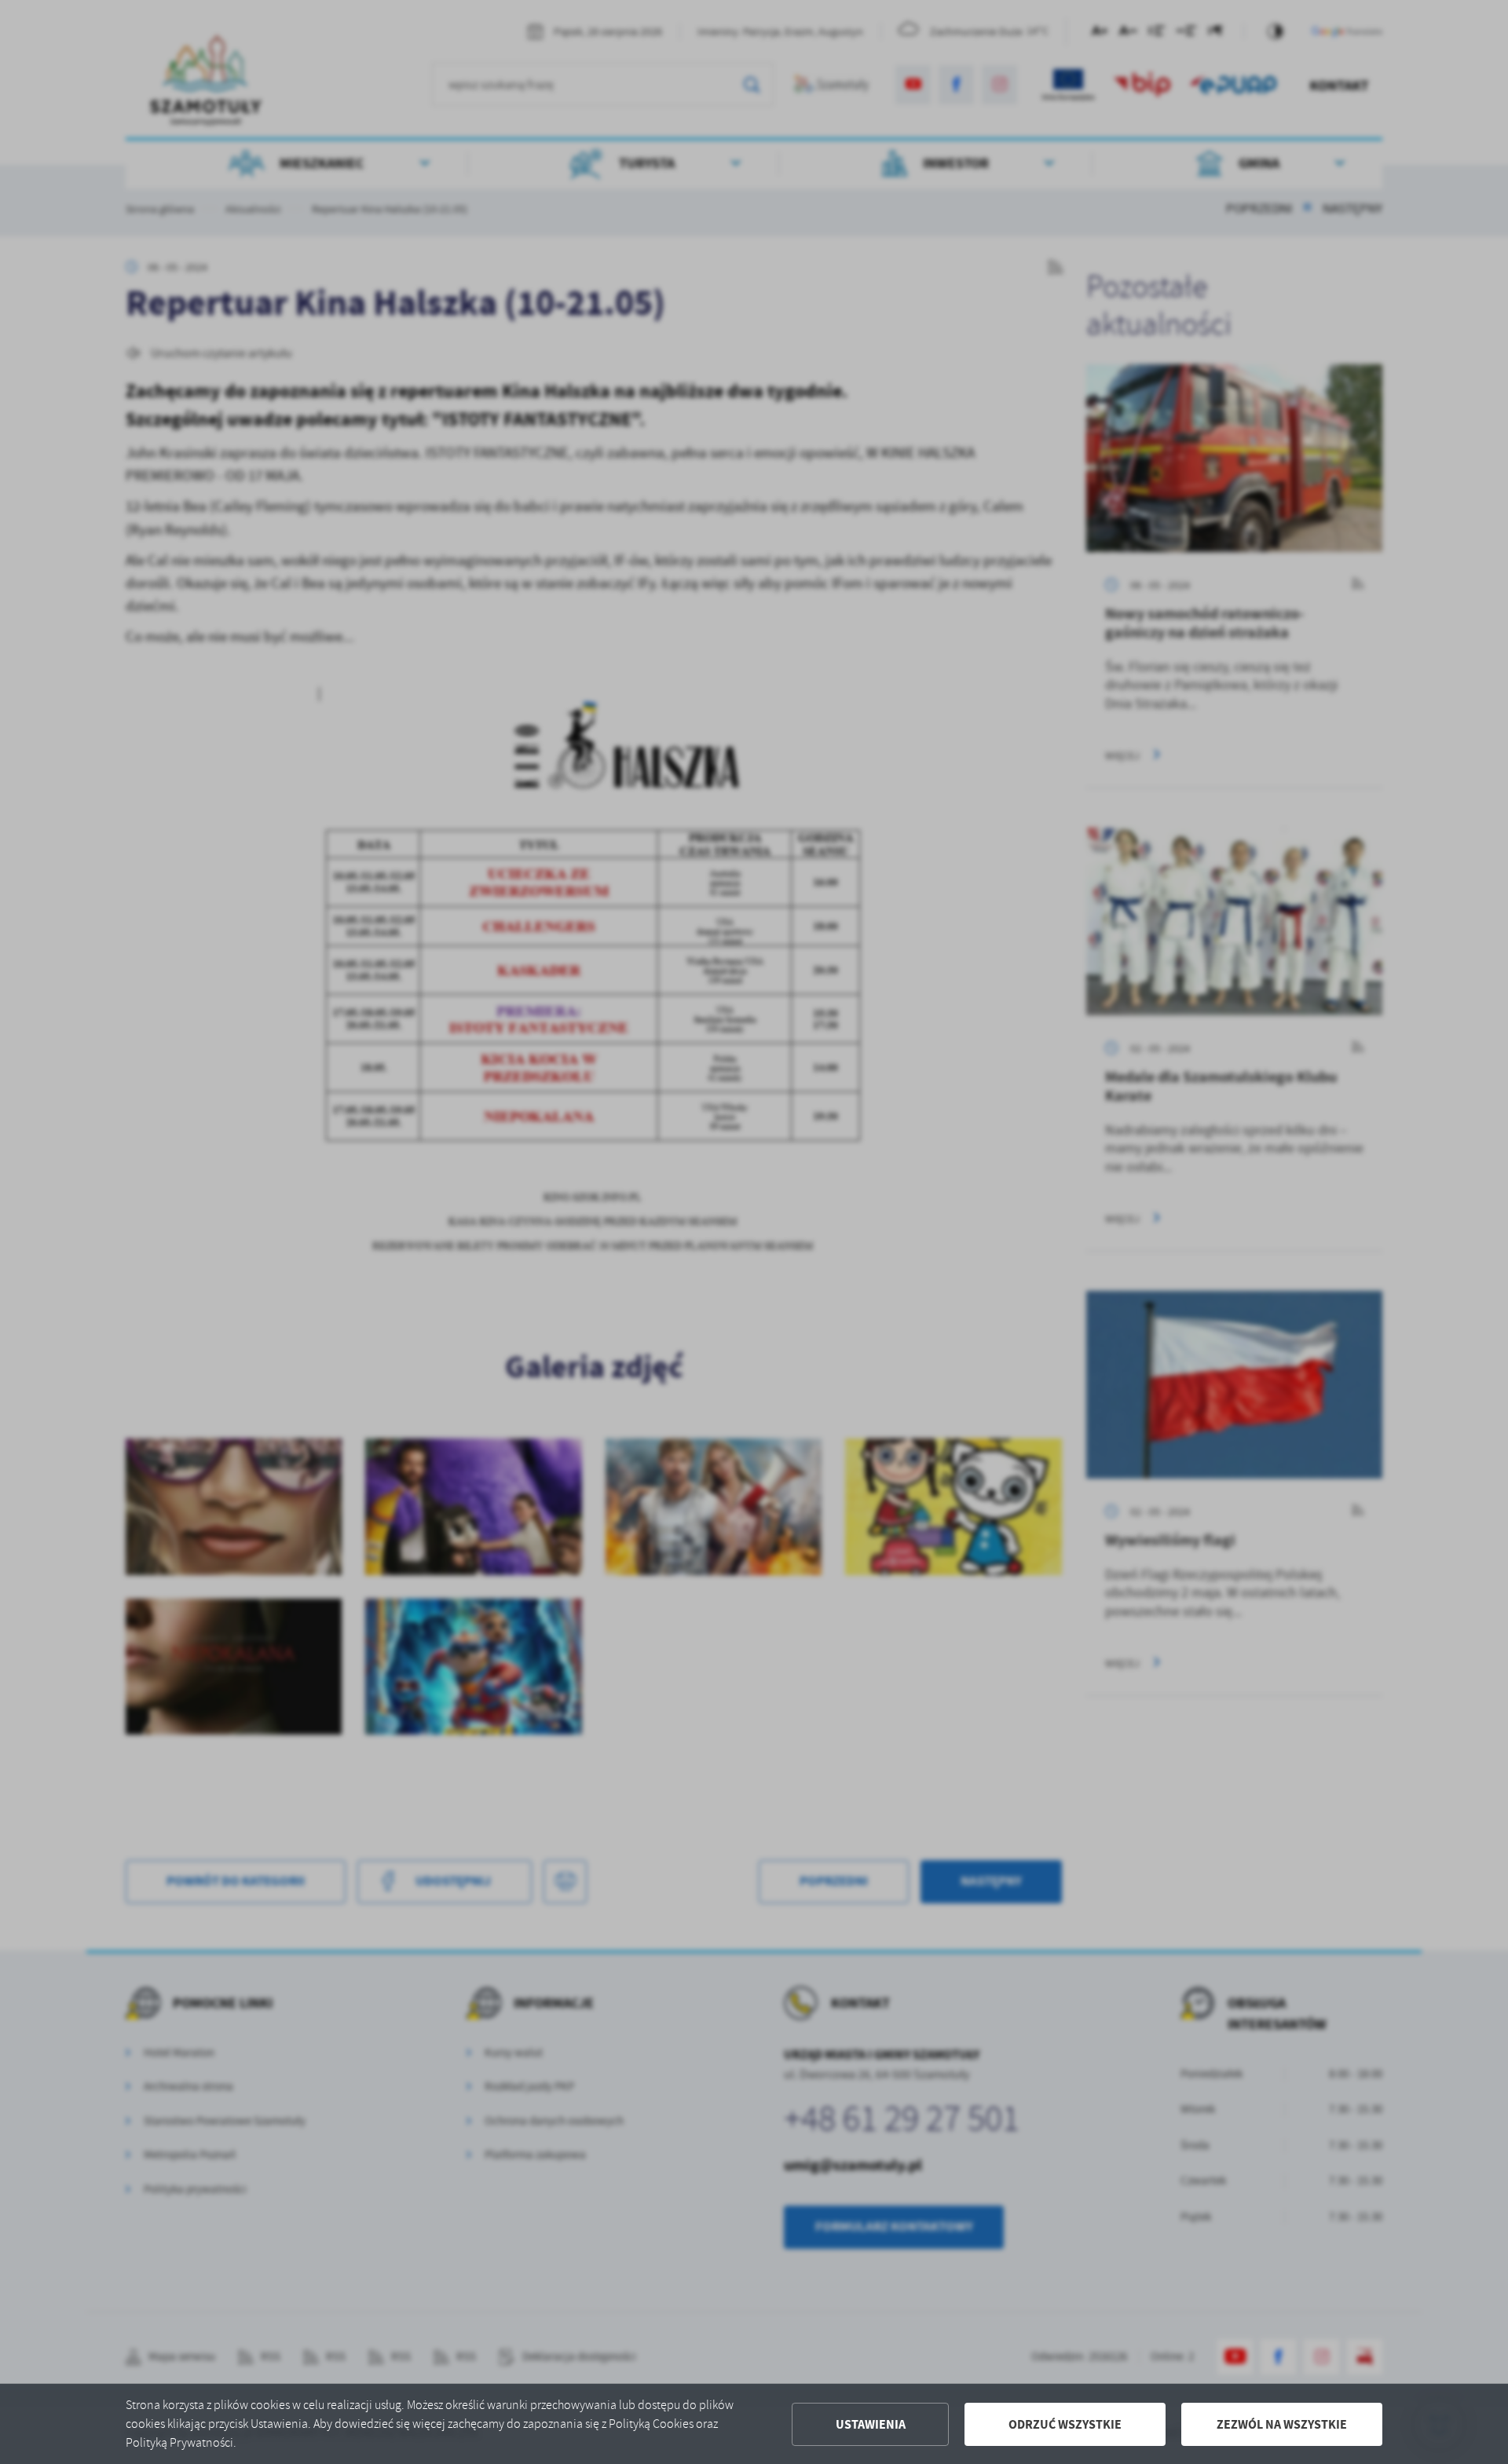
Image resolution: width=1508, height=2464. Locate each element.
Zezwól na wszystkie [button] (1282, 2424)
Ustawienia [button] (871, 2424)
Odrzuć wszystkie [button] (1065, 2424)
